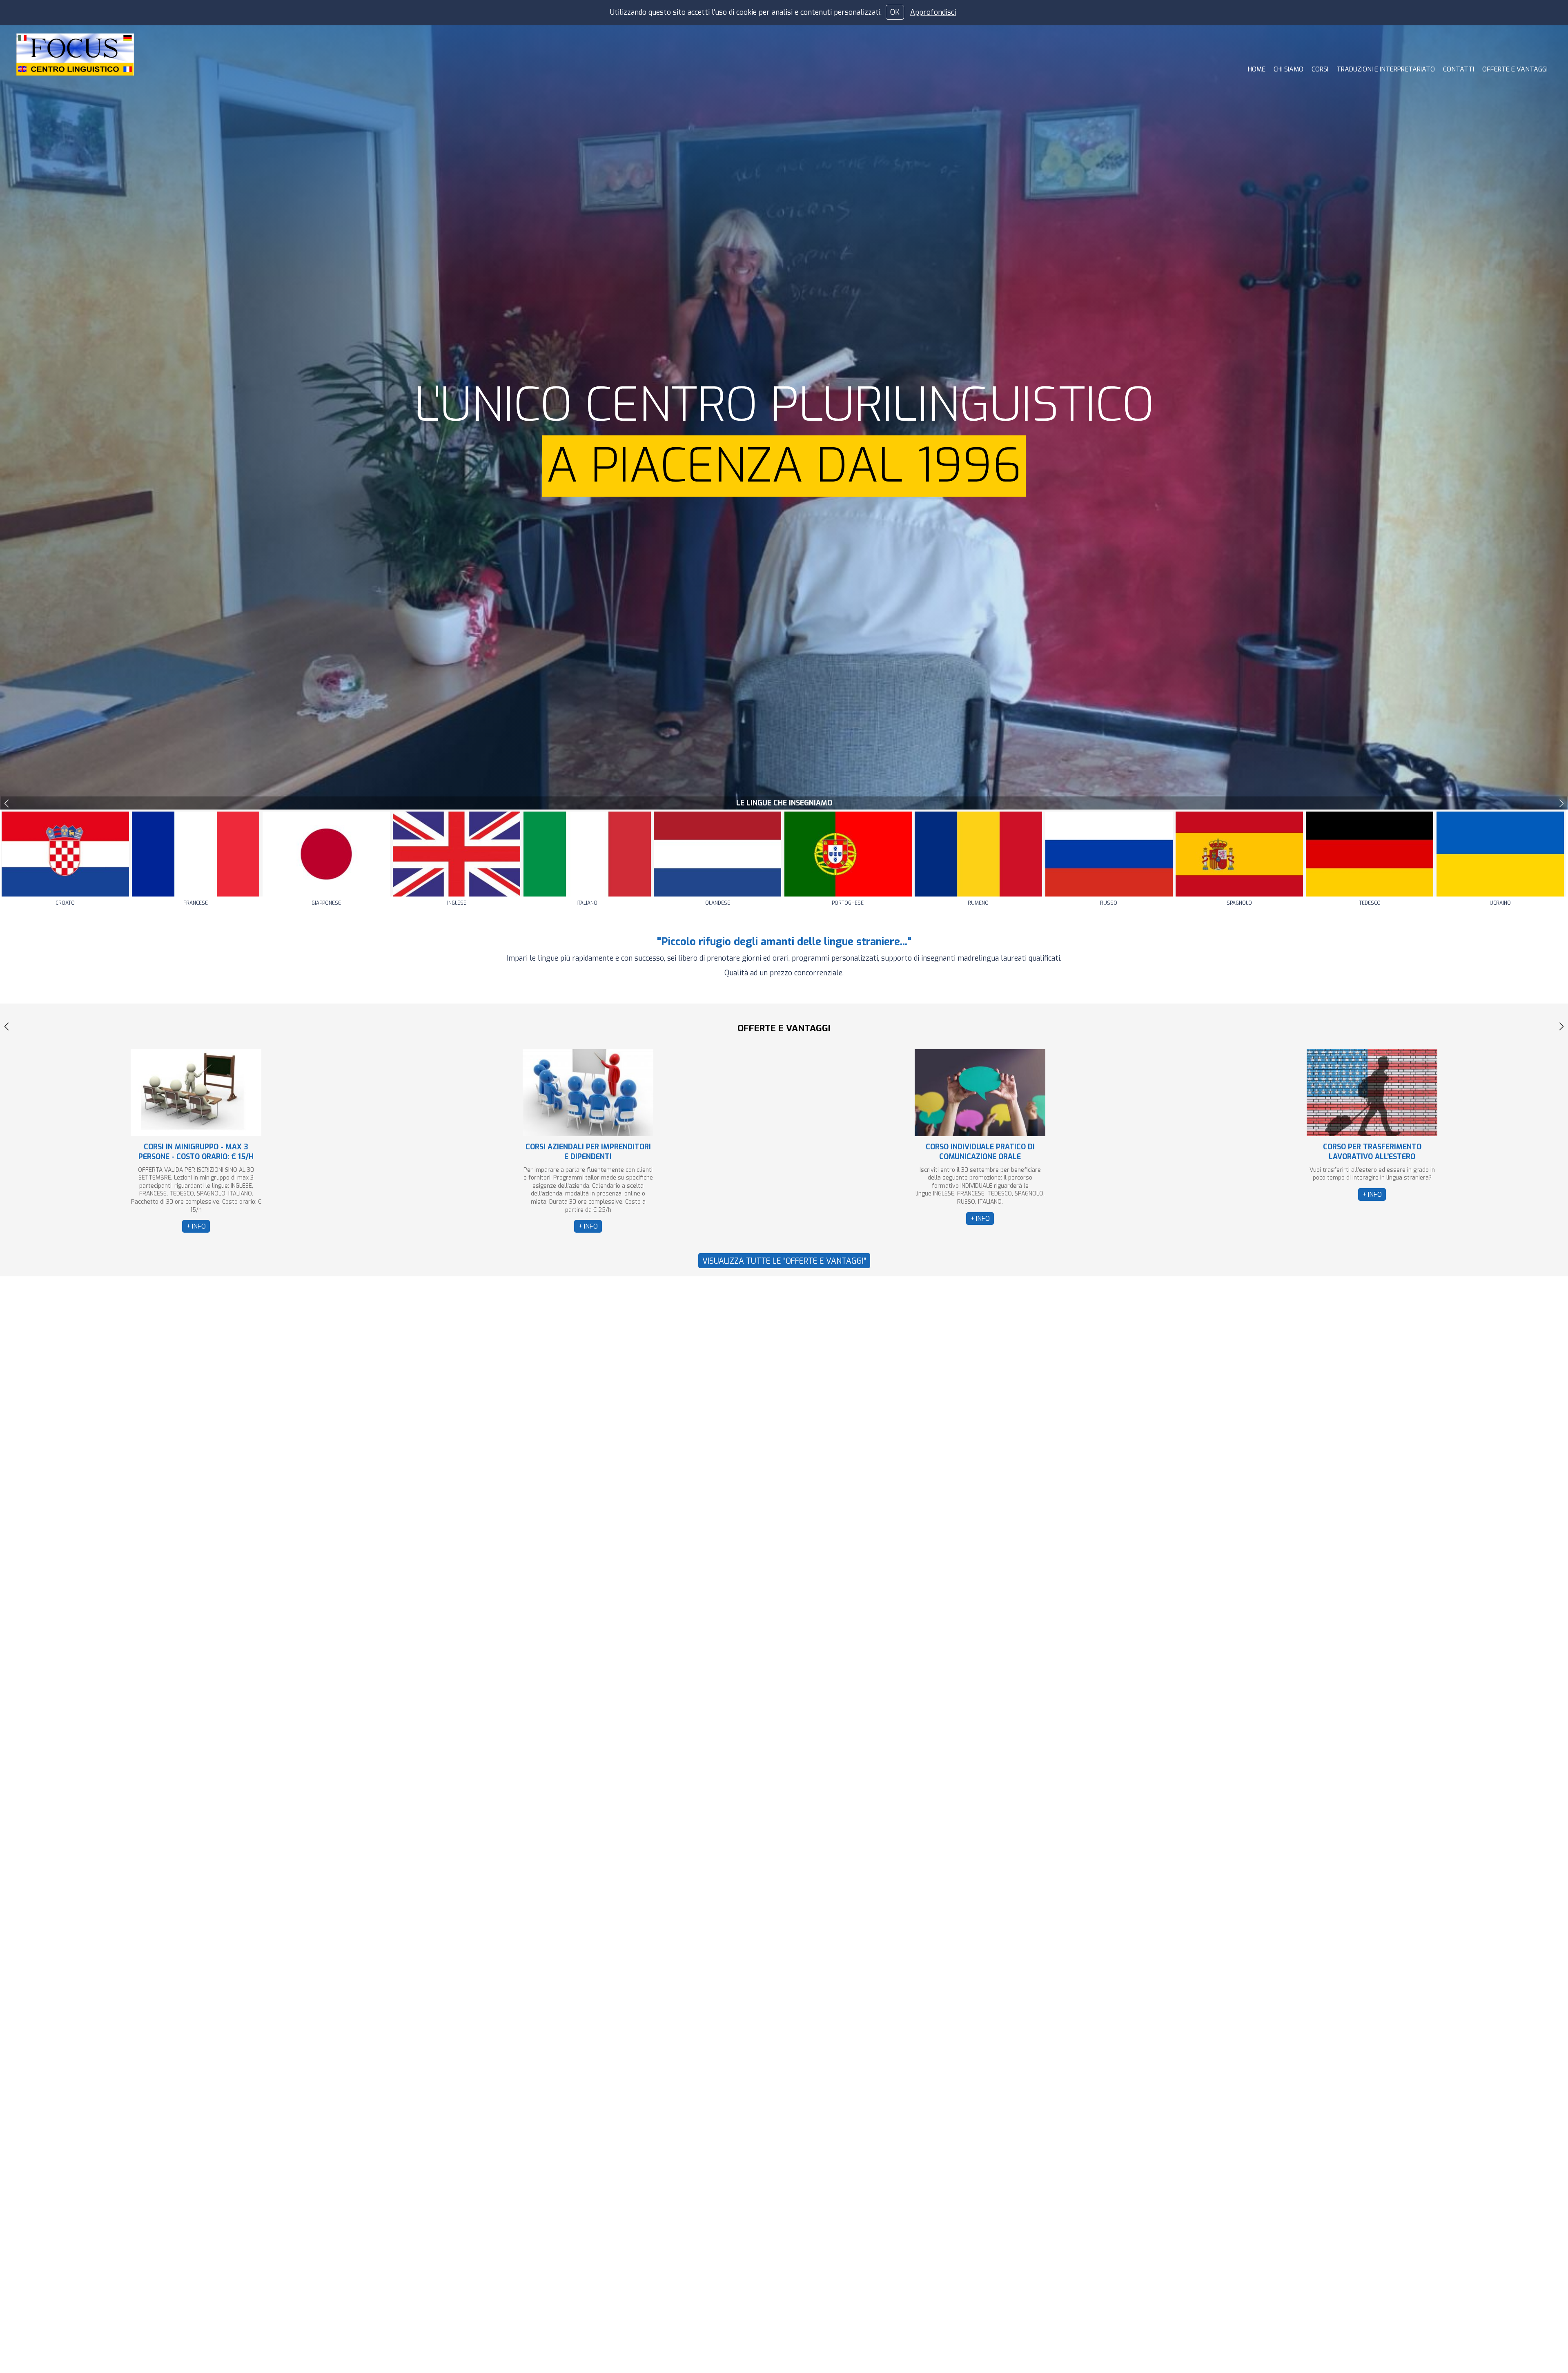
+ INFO (196, 1219)
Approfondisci (933, 12)
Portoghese (1109, 903)
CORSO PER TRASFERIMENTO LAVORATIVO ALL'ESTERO (588, 1152)
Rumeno (1239, 903)
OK (895, 12)
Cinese (196, 903)
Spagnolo (1500, 903)
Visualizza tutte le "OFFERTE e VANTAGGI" (784, 1261)
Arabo (65, 903)
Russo (1370, 903)
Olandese (978, 903)
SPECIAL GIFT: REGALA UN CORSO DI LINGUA (1372, 1152)
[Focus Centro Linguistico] (75, 54)
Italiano (848, 903)
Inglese (718, 903)
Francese (457, 903)
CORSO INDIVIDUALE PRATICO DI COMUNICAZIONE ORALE (196, 1152)
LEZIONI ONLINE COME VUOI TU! (980, 1147)
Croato (326, 903)
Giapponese (587, 903)
